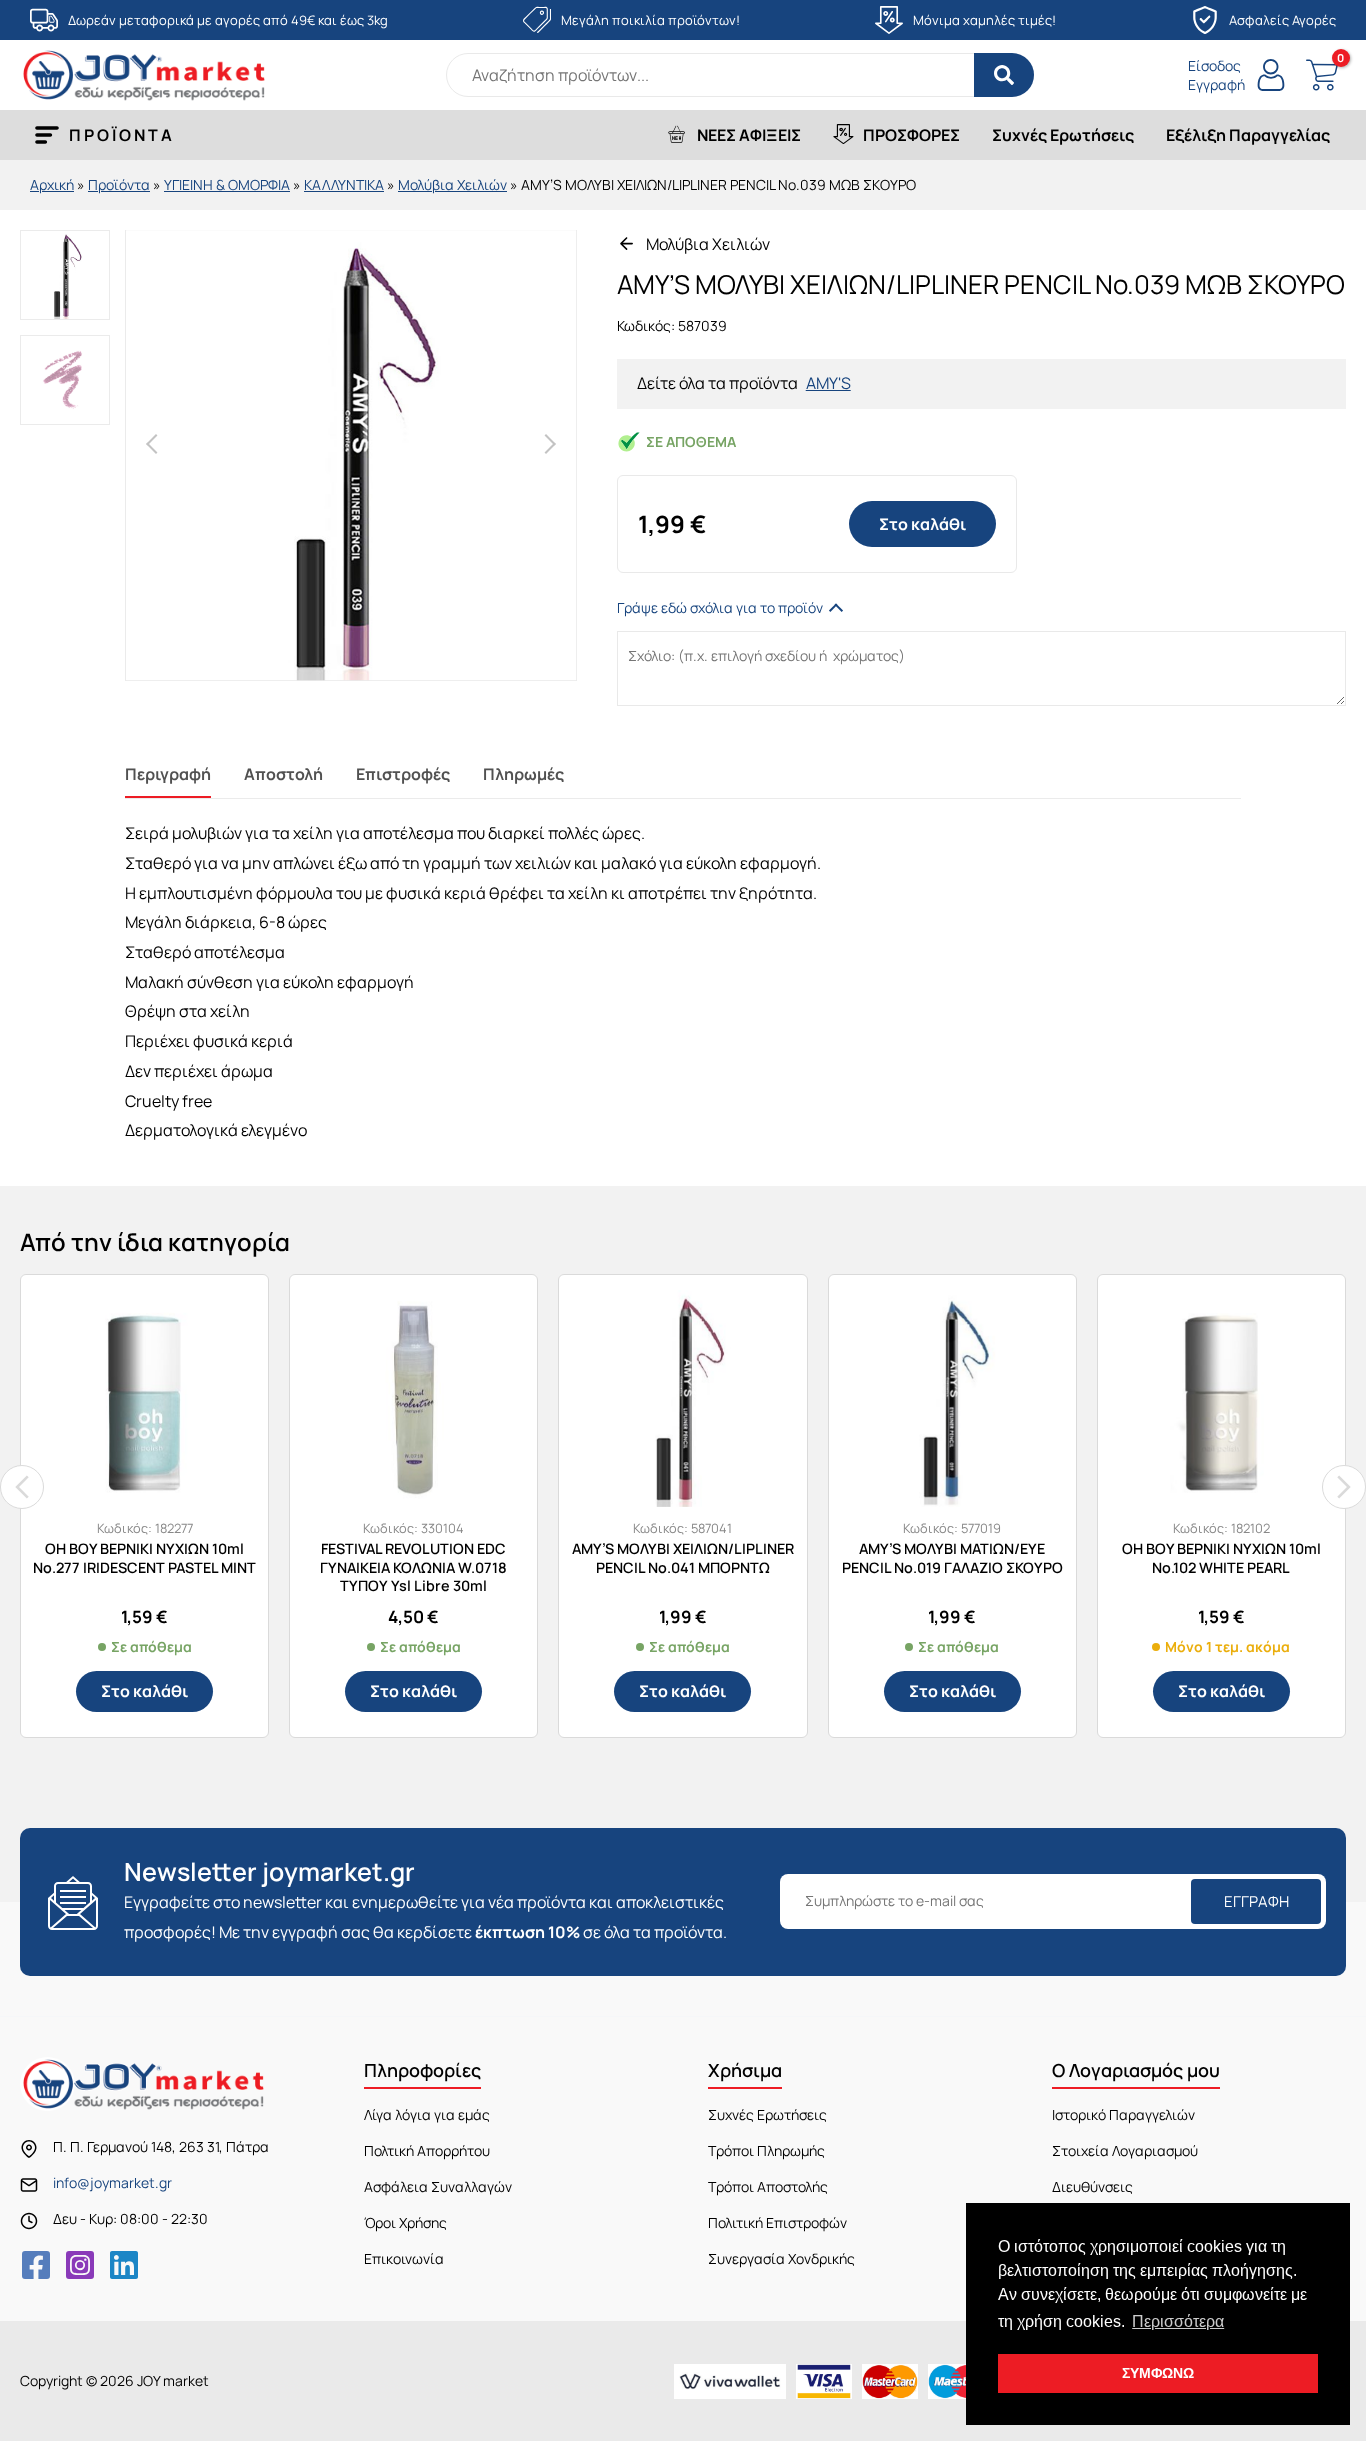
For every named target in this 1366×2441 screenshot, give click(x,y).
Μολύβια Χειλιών (452, 184)
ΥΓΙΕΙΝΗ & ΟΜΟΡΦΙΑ (227, 184)
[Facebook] (36, 2265)
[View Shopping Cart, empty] (1321, 75)
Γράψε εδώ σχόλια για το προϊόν (720, 607)
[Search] (1004, 75)
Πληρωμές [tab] (523, 774)
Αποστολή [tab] (283, 774)
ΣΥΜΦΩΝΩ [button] (1158, 2373)
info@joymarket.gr (112, 2182)
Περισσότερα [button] (1178, 2321)
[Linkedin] (124, 2265)
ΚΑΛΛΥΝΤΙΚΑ (344, 184)
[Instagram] (80, 2265)
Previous (152, 444)
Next (550, 444)
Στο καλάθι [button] (144, 1691)
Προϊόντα (119, 184)
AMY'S (828, 383)
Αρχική (52, 184)
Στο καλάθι (922, 524)
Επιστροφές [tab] (403, 774)
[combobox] (740, 75)
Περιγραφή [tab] (168, 774)
